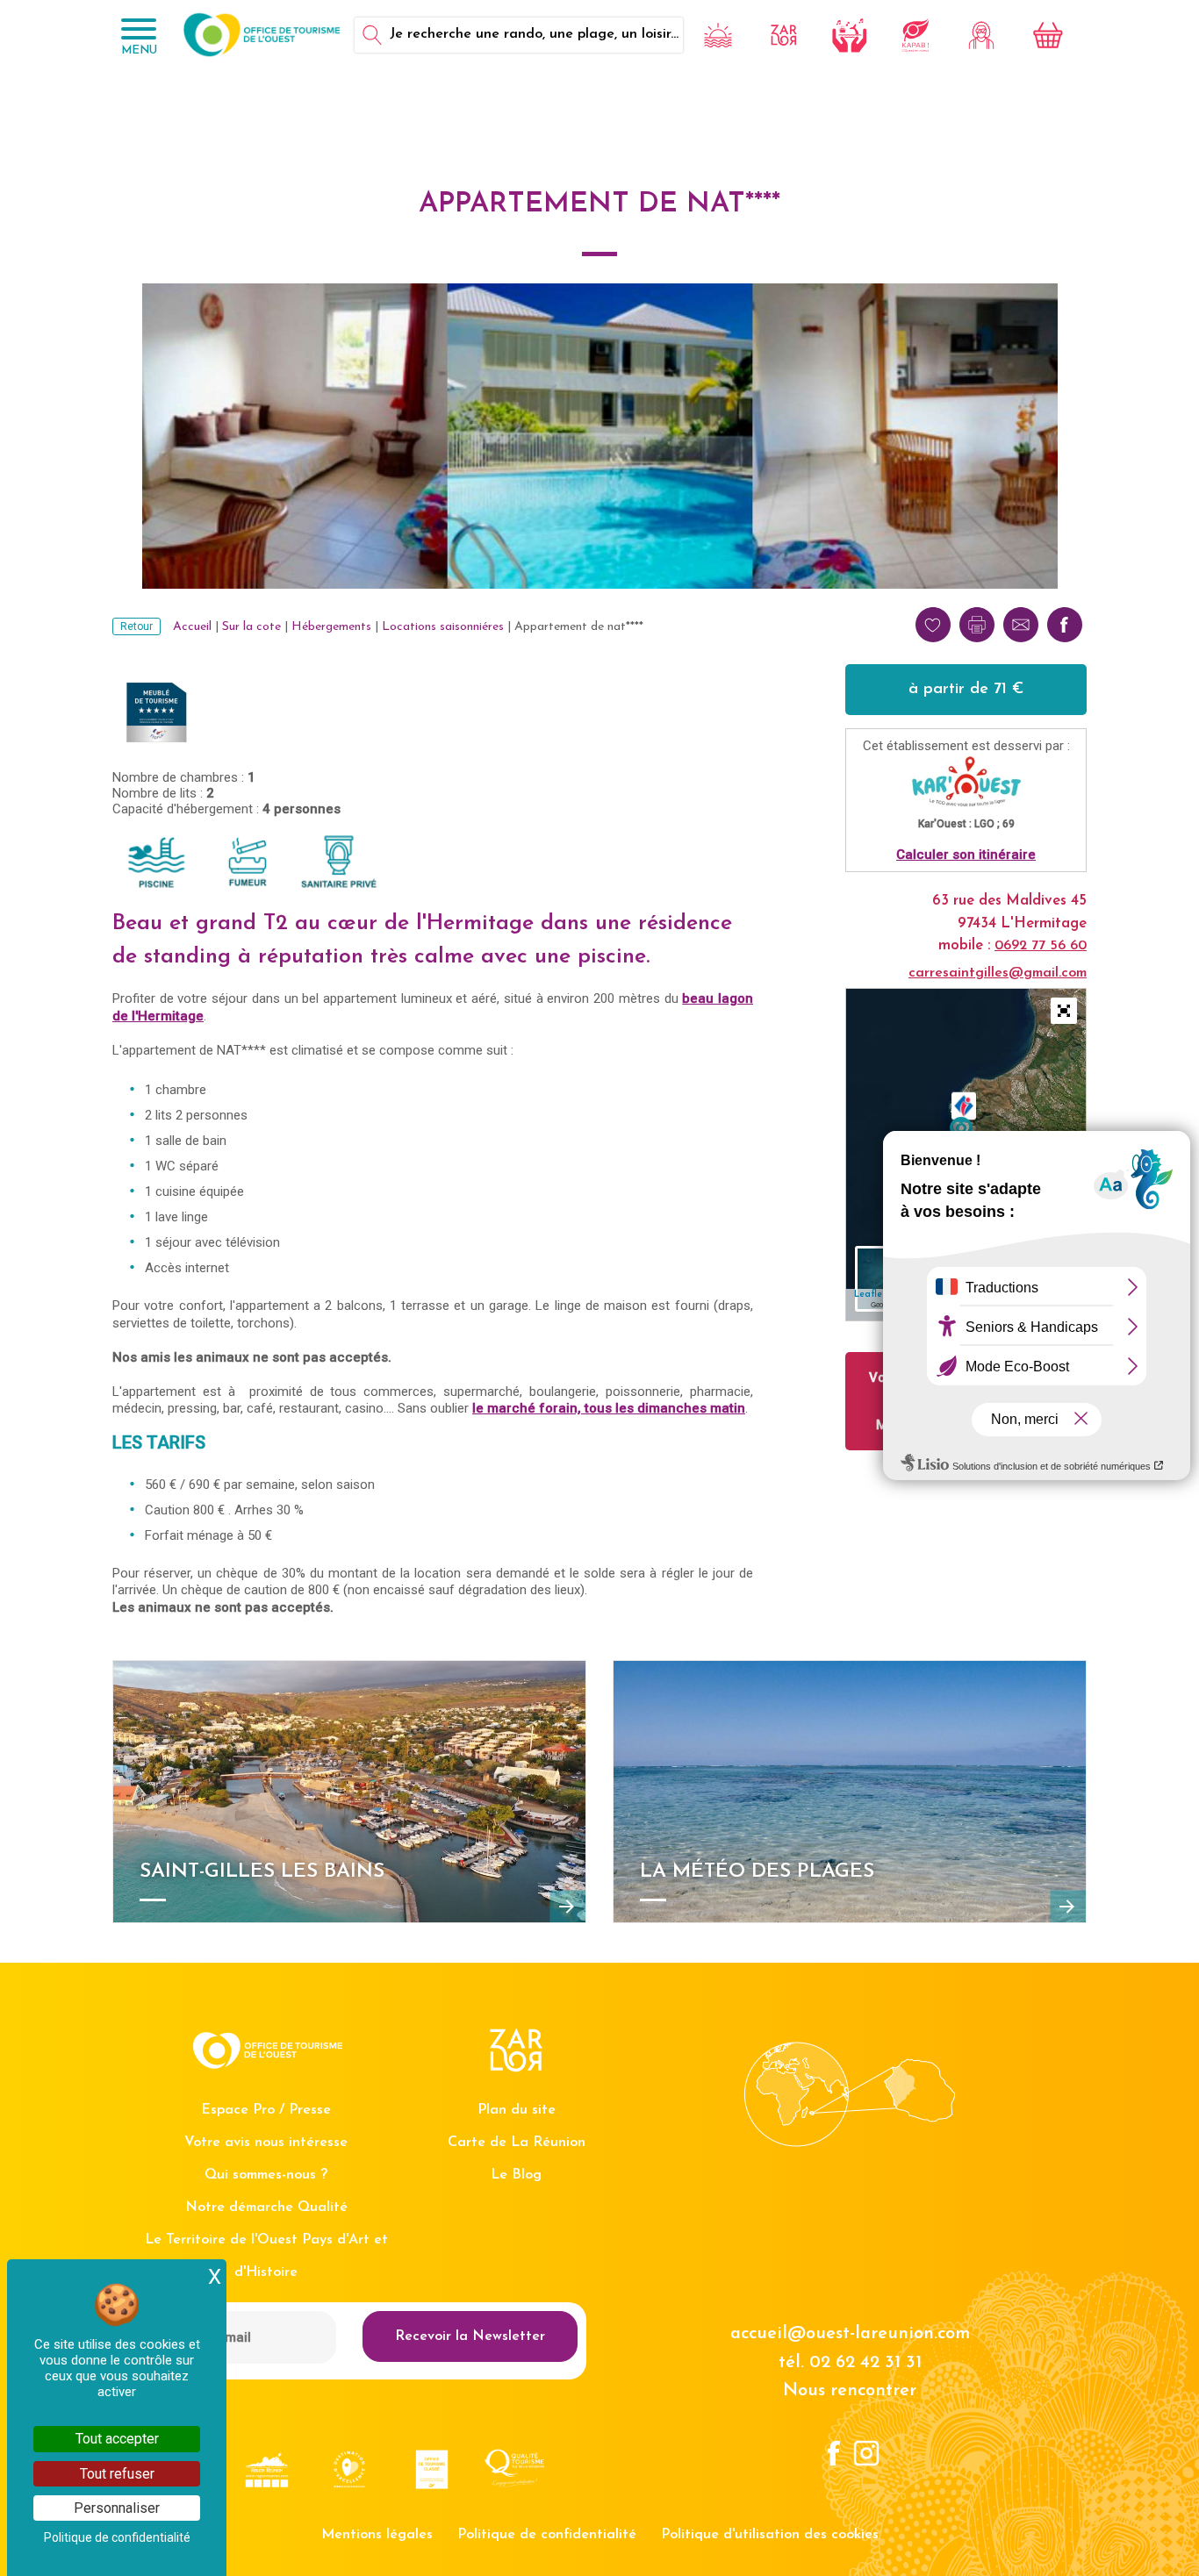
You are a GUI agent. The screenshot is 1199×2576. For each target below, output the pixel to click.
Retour (136, 626)
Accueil (192, 627)
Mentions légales (377, 2535)
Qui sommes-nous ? (266, 2175)
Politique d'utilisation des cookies (770, 2535)
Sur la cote (251, 627)
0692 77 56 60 (1041, 946)
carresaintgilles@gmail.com (998, 973)
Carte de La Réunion (517, 2143)
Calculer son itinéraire (966, 855)
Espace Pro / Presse (266, 2110)
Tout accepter (117, 2439)
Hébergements (331, 627)
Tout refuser (117, 2474)
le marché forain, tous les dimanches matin (609, 1408)
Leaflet (870, 1295)
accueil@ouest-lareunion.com (850, 2334)
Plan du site (517, 2110)
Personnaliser (117, 2508)
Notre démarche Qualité (266, 2207)
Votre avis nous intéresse (266, 2143)
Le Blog (516, 2175)
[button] (1064, 1011)
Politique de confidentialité (547, 2535)
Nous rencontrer (850, 2391)
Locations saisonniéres (443, 627)
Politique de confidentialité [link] (117, 2537)
